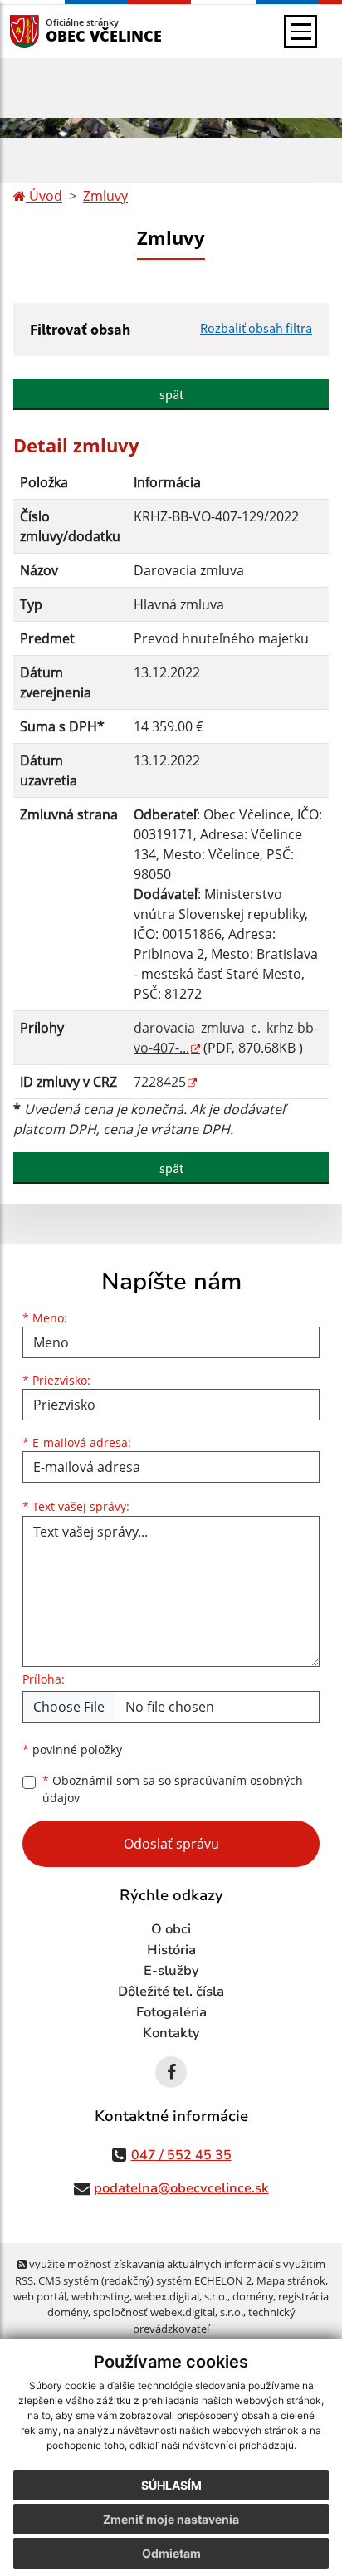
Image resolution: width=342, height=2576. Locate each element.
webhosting (100, 2296)
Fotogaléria (171, 2012)
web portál (40, 2296)
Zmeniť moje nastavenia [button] (171, 2519)
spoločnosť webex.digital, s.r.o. (168, 2312)
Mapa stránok (291, 2280)
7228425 (160, 1082)
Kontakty (171, 2033)
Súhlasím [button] (171, 2485)
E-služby (171, 1971)
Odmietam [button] (171, 2553)
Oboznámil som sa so (173, 1789)
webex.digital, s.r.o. (181, 2296)
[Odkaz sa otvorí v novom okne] (171, 2072)
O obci (171, 1929)
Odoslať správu (171, 1844)
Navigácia (49, 31)
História (171, 1950)
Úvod (44, 196)
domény (253, 2296)
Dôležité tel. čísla (171, 1992)
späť (171, 394)
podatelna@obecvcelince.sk (181, 2188)
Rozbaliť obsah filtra (256, 328)
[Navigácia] (300, 32)
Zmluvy (105, 196)
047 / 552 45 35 (181, 2155)
